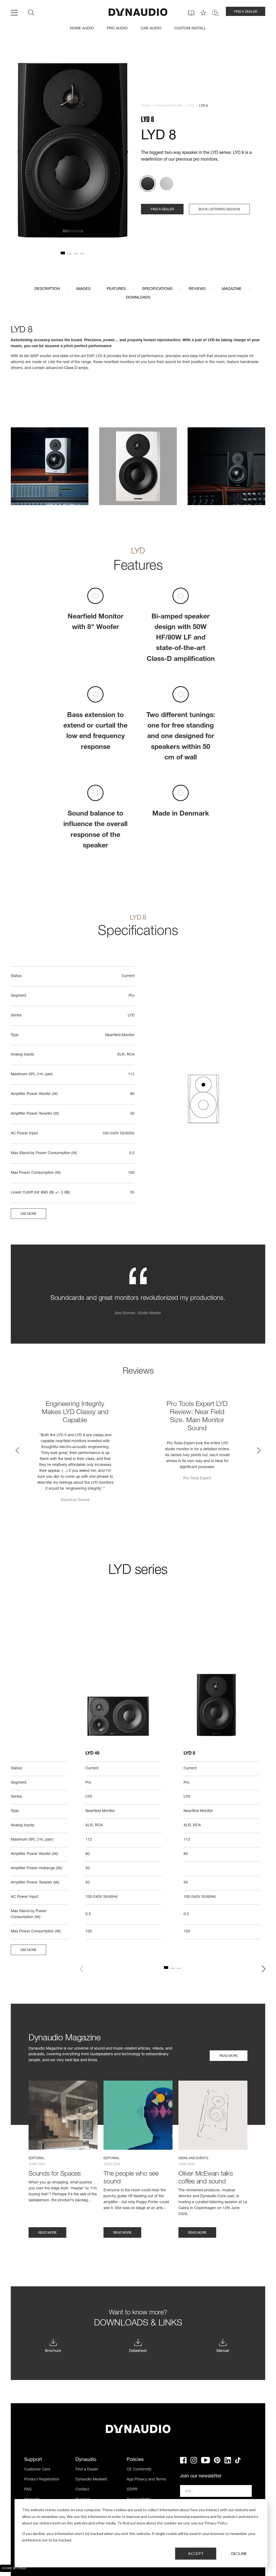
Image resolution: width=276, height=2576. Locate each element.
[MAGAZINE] (191, 13)
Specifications (157, 289)
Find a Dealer (87, 2470)
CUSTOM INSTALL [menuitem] (190, 29)
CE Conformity (139, 2470)
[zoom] (73, 152)
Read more (229, 2056)
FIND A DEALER (246, 12)
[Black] (148, 184)
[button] (19, 152)
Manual (223, 2351)
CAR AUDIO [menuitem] (151, 29)
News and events (193, 2158)
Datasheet (138, 2351)
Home (145, 106)
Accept (196, 2553)
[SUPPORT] (215, 13)
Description (47, 289)
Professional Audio (169, 106)
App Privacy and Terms (146, 2480)
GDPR (132, 2490)
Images (83, 289)
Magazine (232, 289)
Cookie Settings (14, 2569)
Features (116, 289)
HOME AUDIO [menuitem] (82, 29)
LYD (191, 106)
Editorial (37, 2158)
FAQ (28, 2490)
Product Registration (42, 2480)
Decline (239, 2553)
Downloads (138, 298)
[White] (167, 184)
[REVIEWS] (203, 13)
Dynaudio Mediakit (91, 2480)
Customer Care (37, 2470)
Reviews (197, 289)
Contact (82, 2490)
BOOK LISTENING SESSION (219, 209)
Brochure (53, 2351)
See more (28, 1214)
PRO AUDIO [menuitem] (117, 29)
